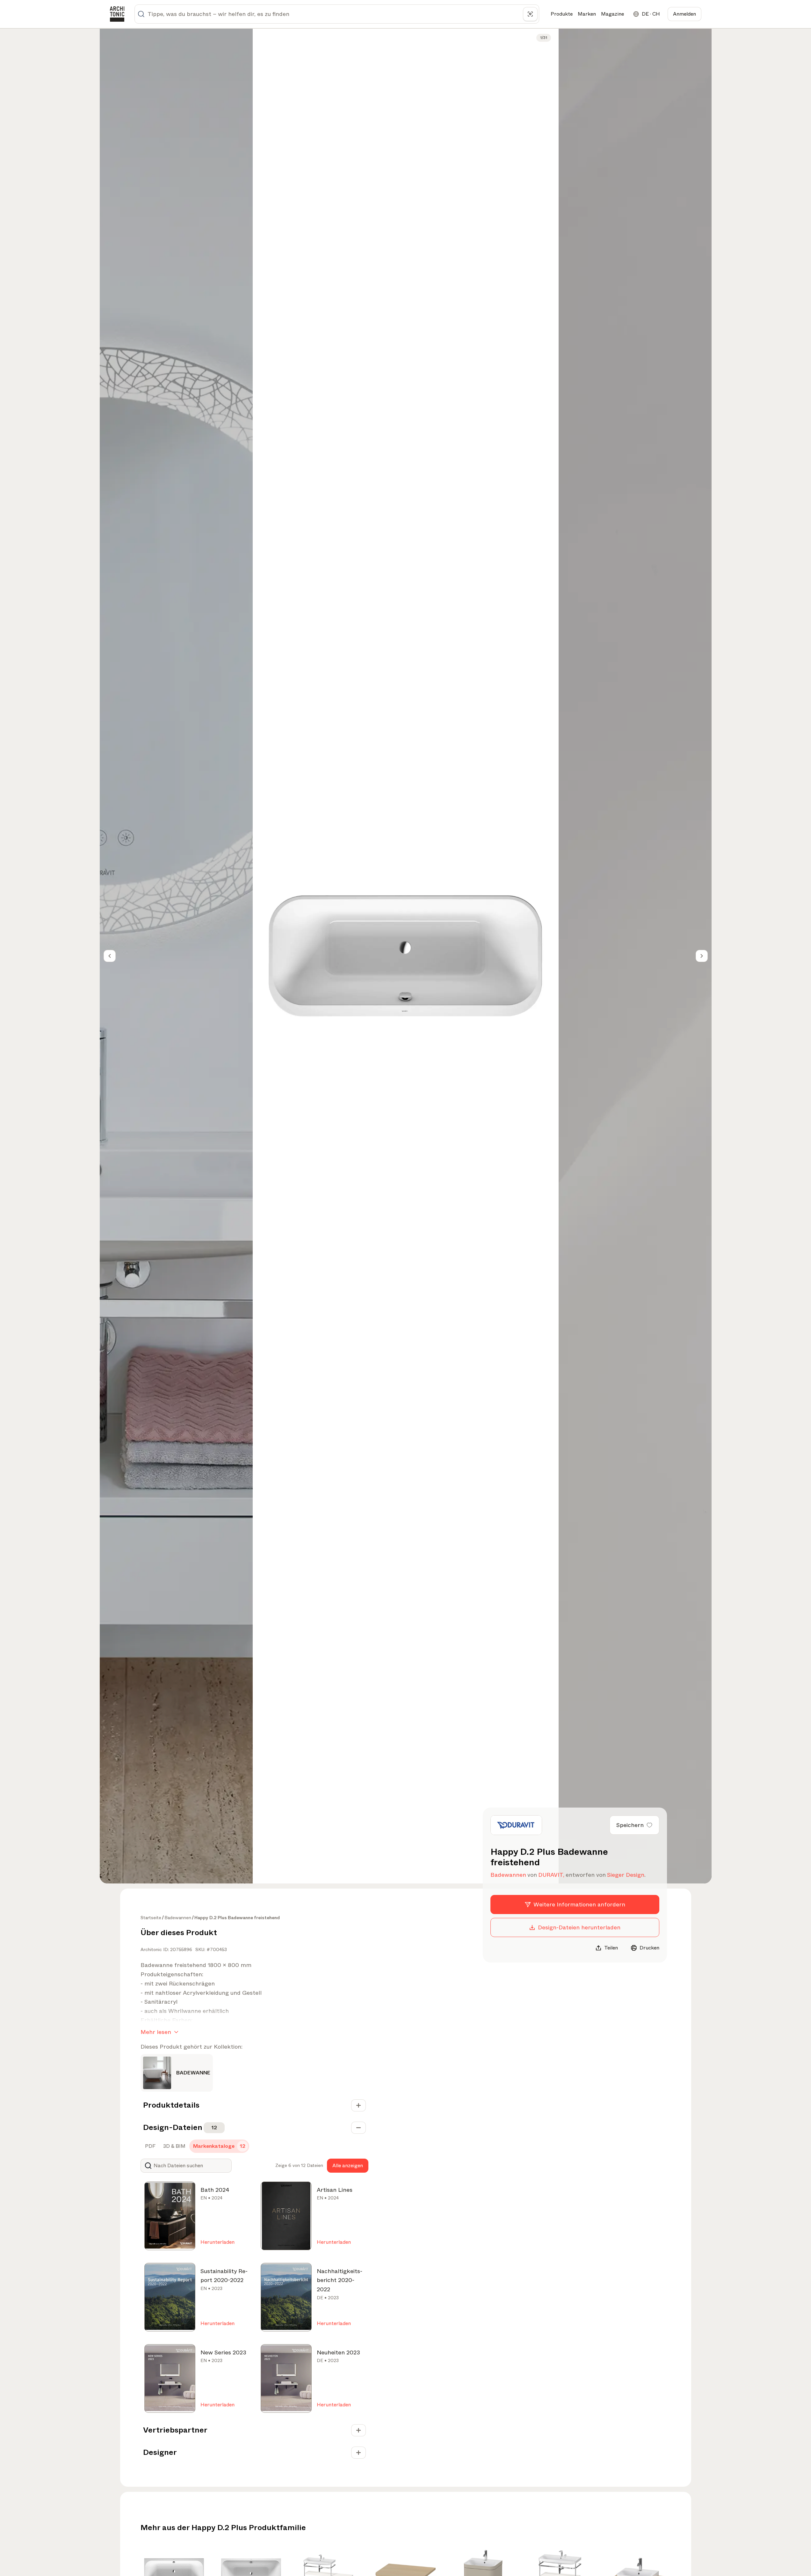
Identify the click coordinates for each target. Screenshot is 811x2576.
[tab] (150, 2146)
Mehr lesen (156, 2032)
